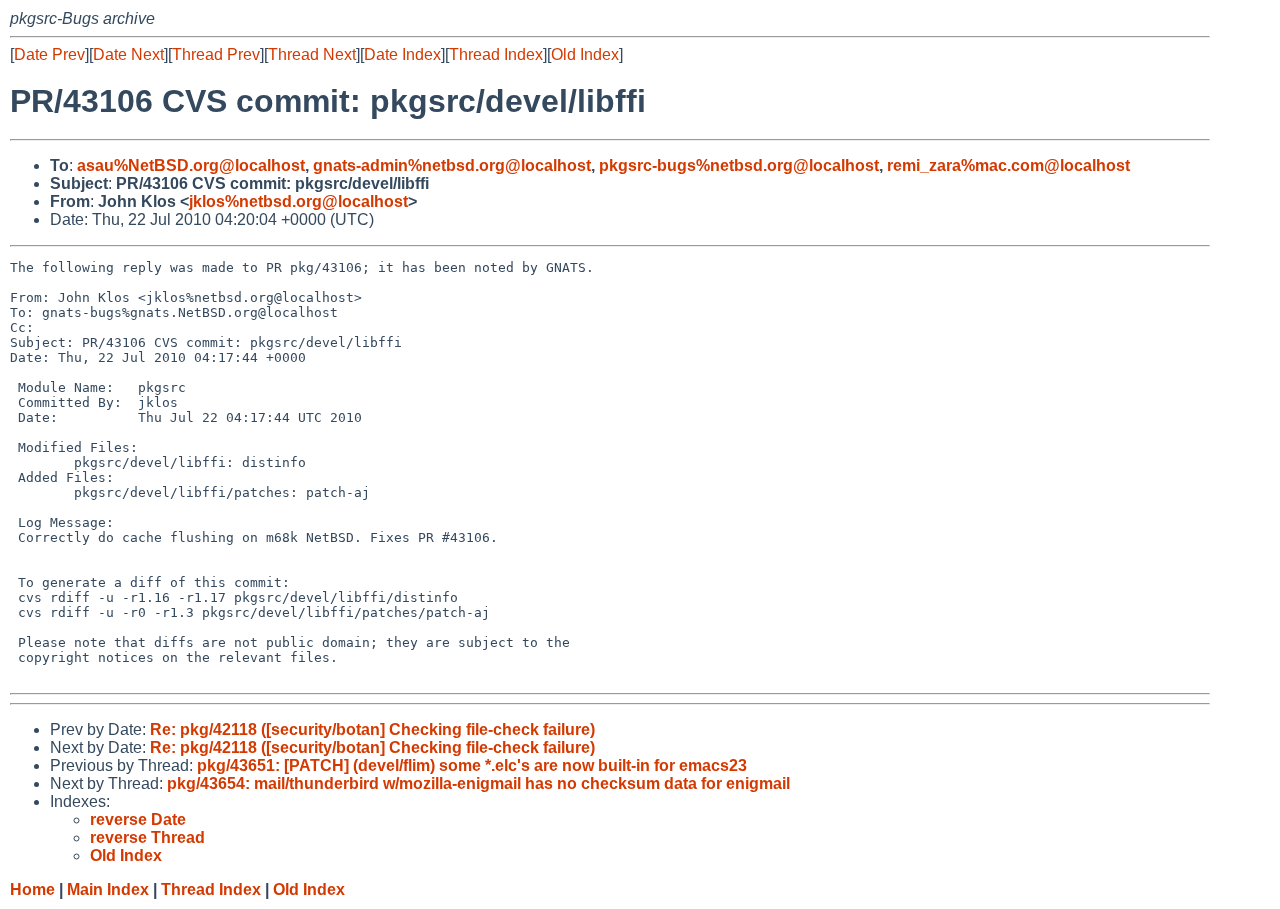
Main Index (108, 889)
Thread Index (496, 54)
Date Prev (49, 54)
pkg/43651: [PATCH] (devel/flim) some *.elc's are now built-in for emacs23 (472, 765)
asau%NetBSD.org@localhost (191, 165)
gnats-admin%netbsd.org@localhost (452, 165)
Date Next (128, 54)
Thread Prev (216, 54)
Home (32, 889)
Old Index (585, 54)
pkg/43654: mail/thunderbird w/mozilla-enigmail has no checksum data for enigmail (478, 783)
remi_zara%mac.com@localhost (1008, 165)
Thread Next (312, 54)
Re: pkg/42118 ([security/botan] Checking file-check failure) (372, 729)
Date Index (402, 54)
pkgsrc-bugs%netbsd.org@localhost (739, 165)
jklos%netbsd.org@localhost (298, 201)
